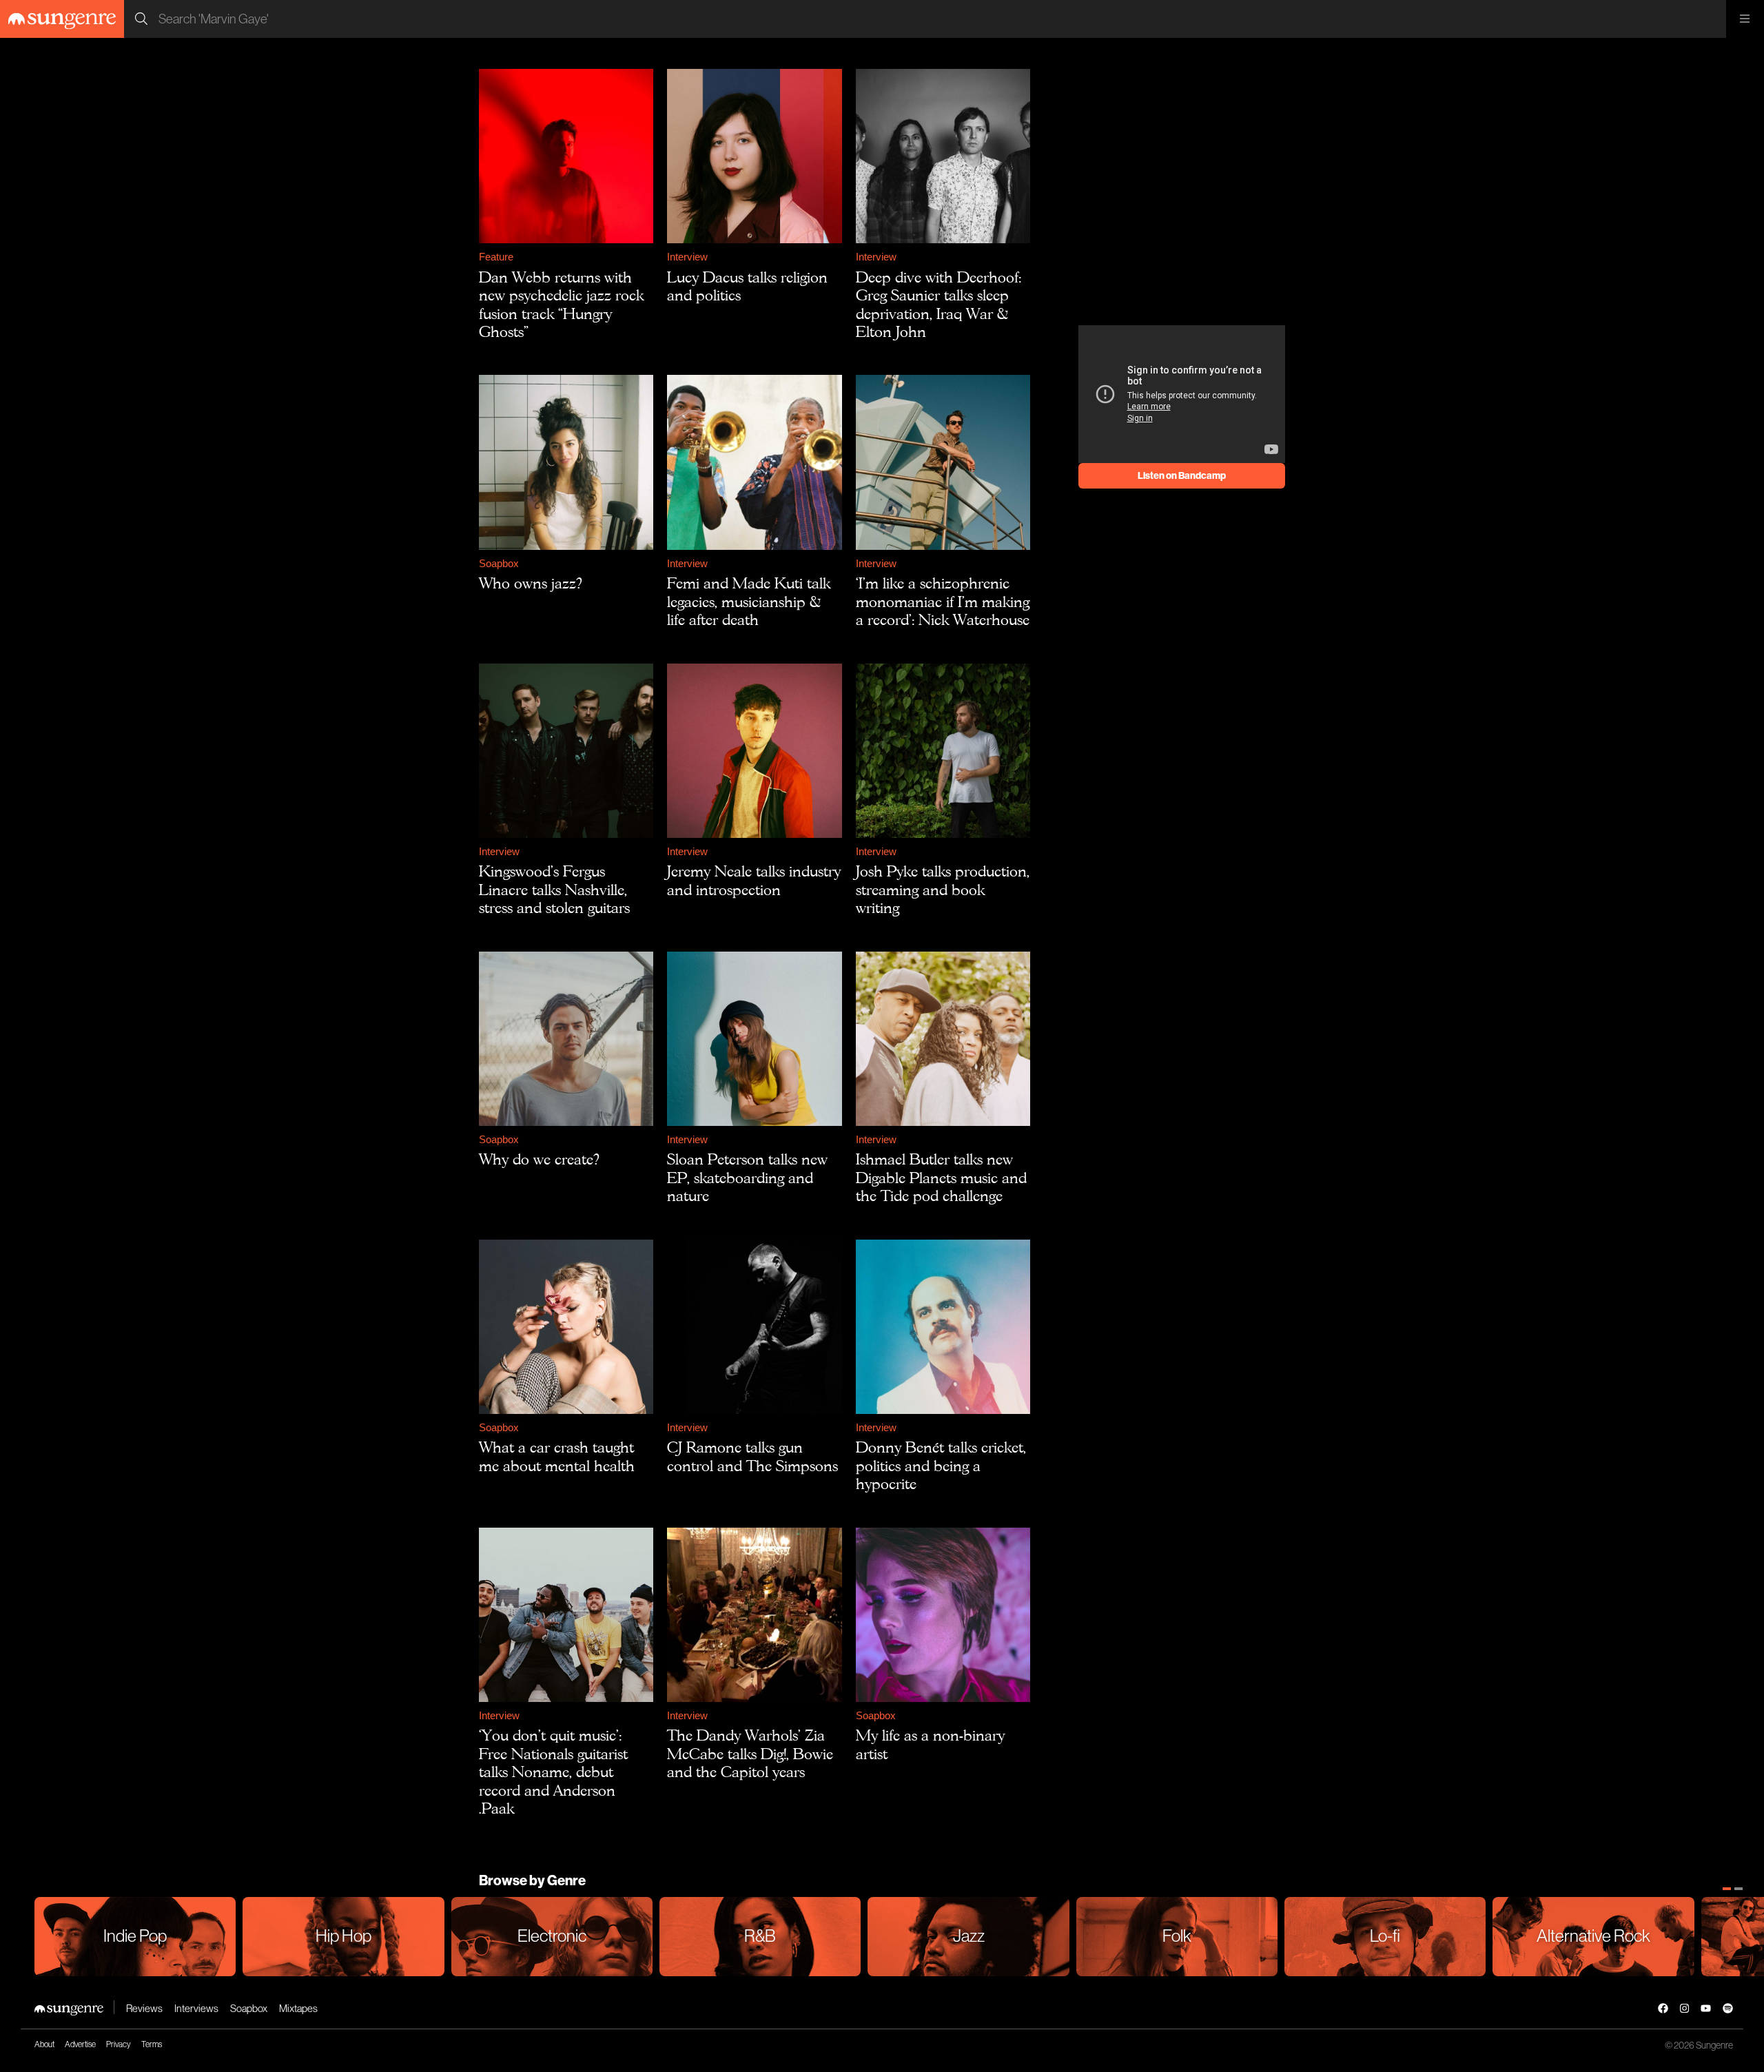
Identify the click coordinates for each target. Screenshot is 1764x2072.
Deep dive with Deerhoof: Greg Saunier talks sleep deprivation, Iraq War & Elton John (939, 304)
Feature (496, 257)
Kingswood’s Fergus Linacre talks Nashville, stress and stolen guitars (554, 889)
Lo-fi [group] (1385, 1936)
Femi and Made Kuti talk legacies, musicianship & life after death (749, 601)
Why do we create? (539, 1159)
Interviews (196, 2008)
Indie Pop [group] (135, 1936)
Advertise (80, 2044)
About (44, 2044)
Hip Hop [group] (343, 1936)
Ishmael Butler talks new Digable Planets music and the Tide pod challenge (941, 1177)
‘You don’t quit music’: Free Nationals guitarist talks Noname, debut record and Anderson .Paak (553, 1772)
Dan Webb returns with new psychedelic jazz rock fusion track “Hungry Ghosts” (561, 304)
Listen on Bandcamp (1182, 475)
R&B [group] (760, 1936)
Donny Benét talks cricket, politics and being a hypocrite (941, 1465)
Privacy (119, 2044)
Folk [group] (1177, 1936)
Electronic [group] (552, 1936)
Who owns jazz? (531, 583)
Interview (687, 257)
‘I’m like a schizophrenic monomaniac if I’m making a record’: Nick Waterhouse (943, 601)
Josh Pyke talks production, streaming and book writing (943, 889)
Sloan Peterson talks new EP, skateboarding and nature (747, 1177)
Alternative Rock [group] (1593, 1936)
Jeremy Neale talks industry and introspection (754, 880)
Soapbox (499, 563)
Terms (152, 2044)
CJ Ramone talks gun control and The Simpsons (752, 1456)
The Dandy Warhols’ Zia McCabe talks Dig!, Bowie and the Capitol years (750, 1753)
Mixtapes (298, 2008)
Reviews (144, 2008)
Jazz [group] (969, 1936)
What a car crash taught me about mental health (557, 1456)
